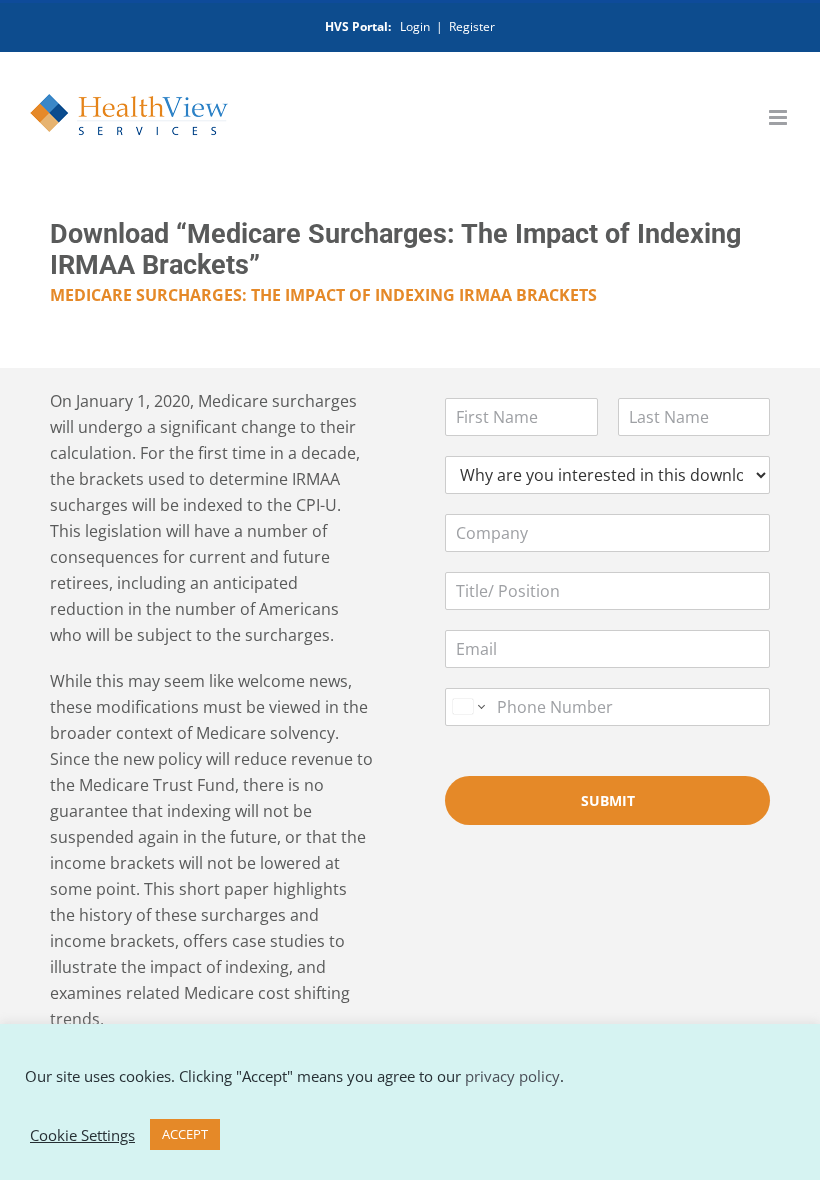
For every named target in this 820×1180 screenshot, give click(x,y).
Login (415, 26)
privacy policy (512, 1076)
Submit (608, 800)
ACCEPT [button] (185, 1134)
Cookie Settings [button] (82, 1135)
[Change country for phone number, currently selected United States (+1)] (467, 707)
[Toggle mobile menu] (779, 117)
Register (472, 26)
